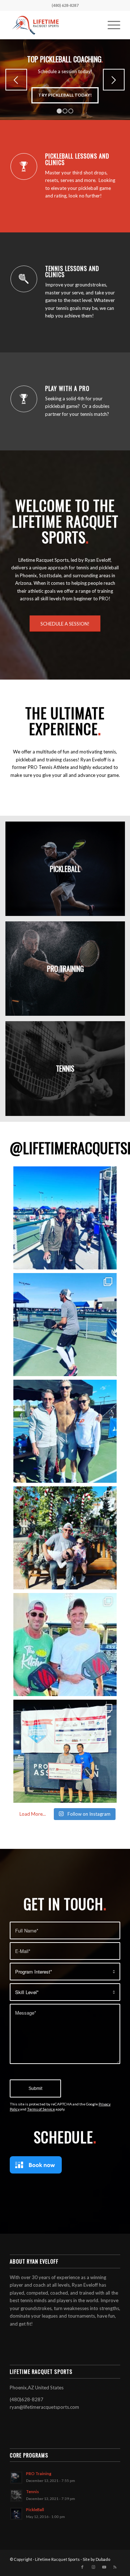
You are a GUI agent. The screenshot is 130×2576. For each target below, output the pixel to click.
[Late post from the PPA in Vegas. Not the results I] (65, 1645)
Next (114, 80)
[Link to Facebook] (82, 2567)
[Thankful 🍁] (65, 1538)
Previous (16, 80)
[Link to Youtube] (104, 2567)
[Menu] (110, 25)
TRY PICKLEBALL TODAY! (65, 95)
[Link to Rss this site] (115, 2567)
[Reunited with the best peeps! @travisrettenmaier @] (65, 1431)
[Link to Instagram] (93, 2567)
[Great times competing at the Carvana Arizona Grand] (65, 1325)
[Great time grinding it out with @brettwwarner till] (65, 1751)
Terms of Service (41, 2109)
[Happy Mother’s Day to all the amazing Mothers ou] (65, 1218)
